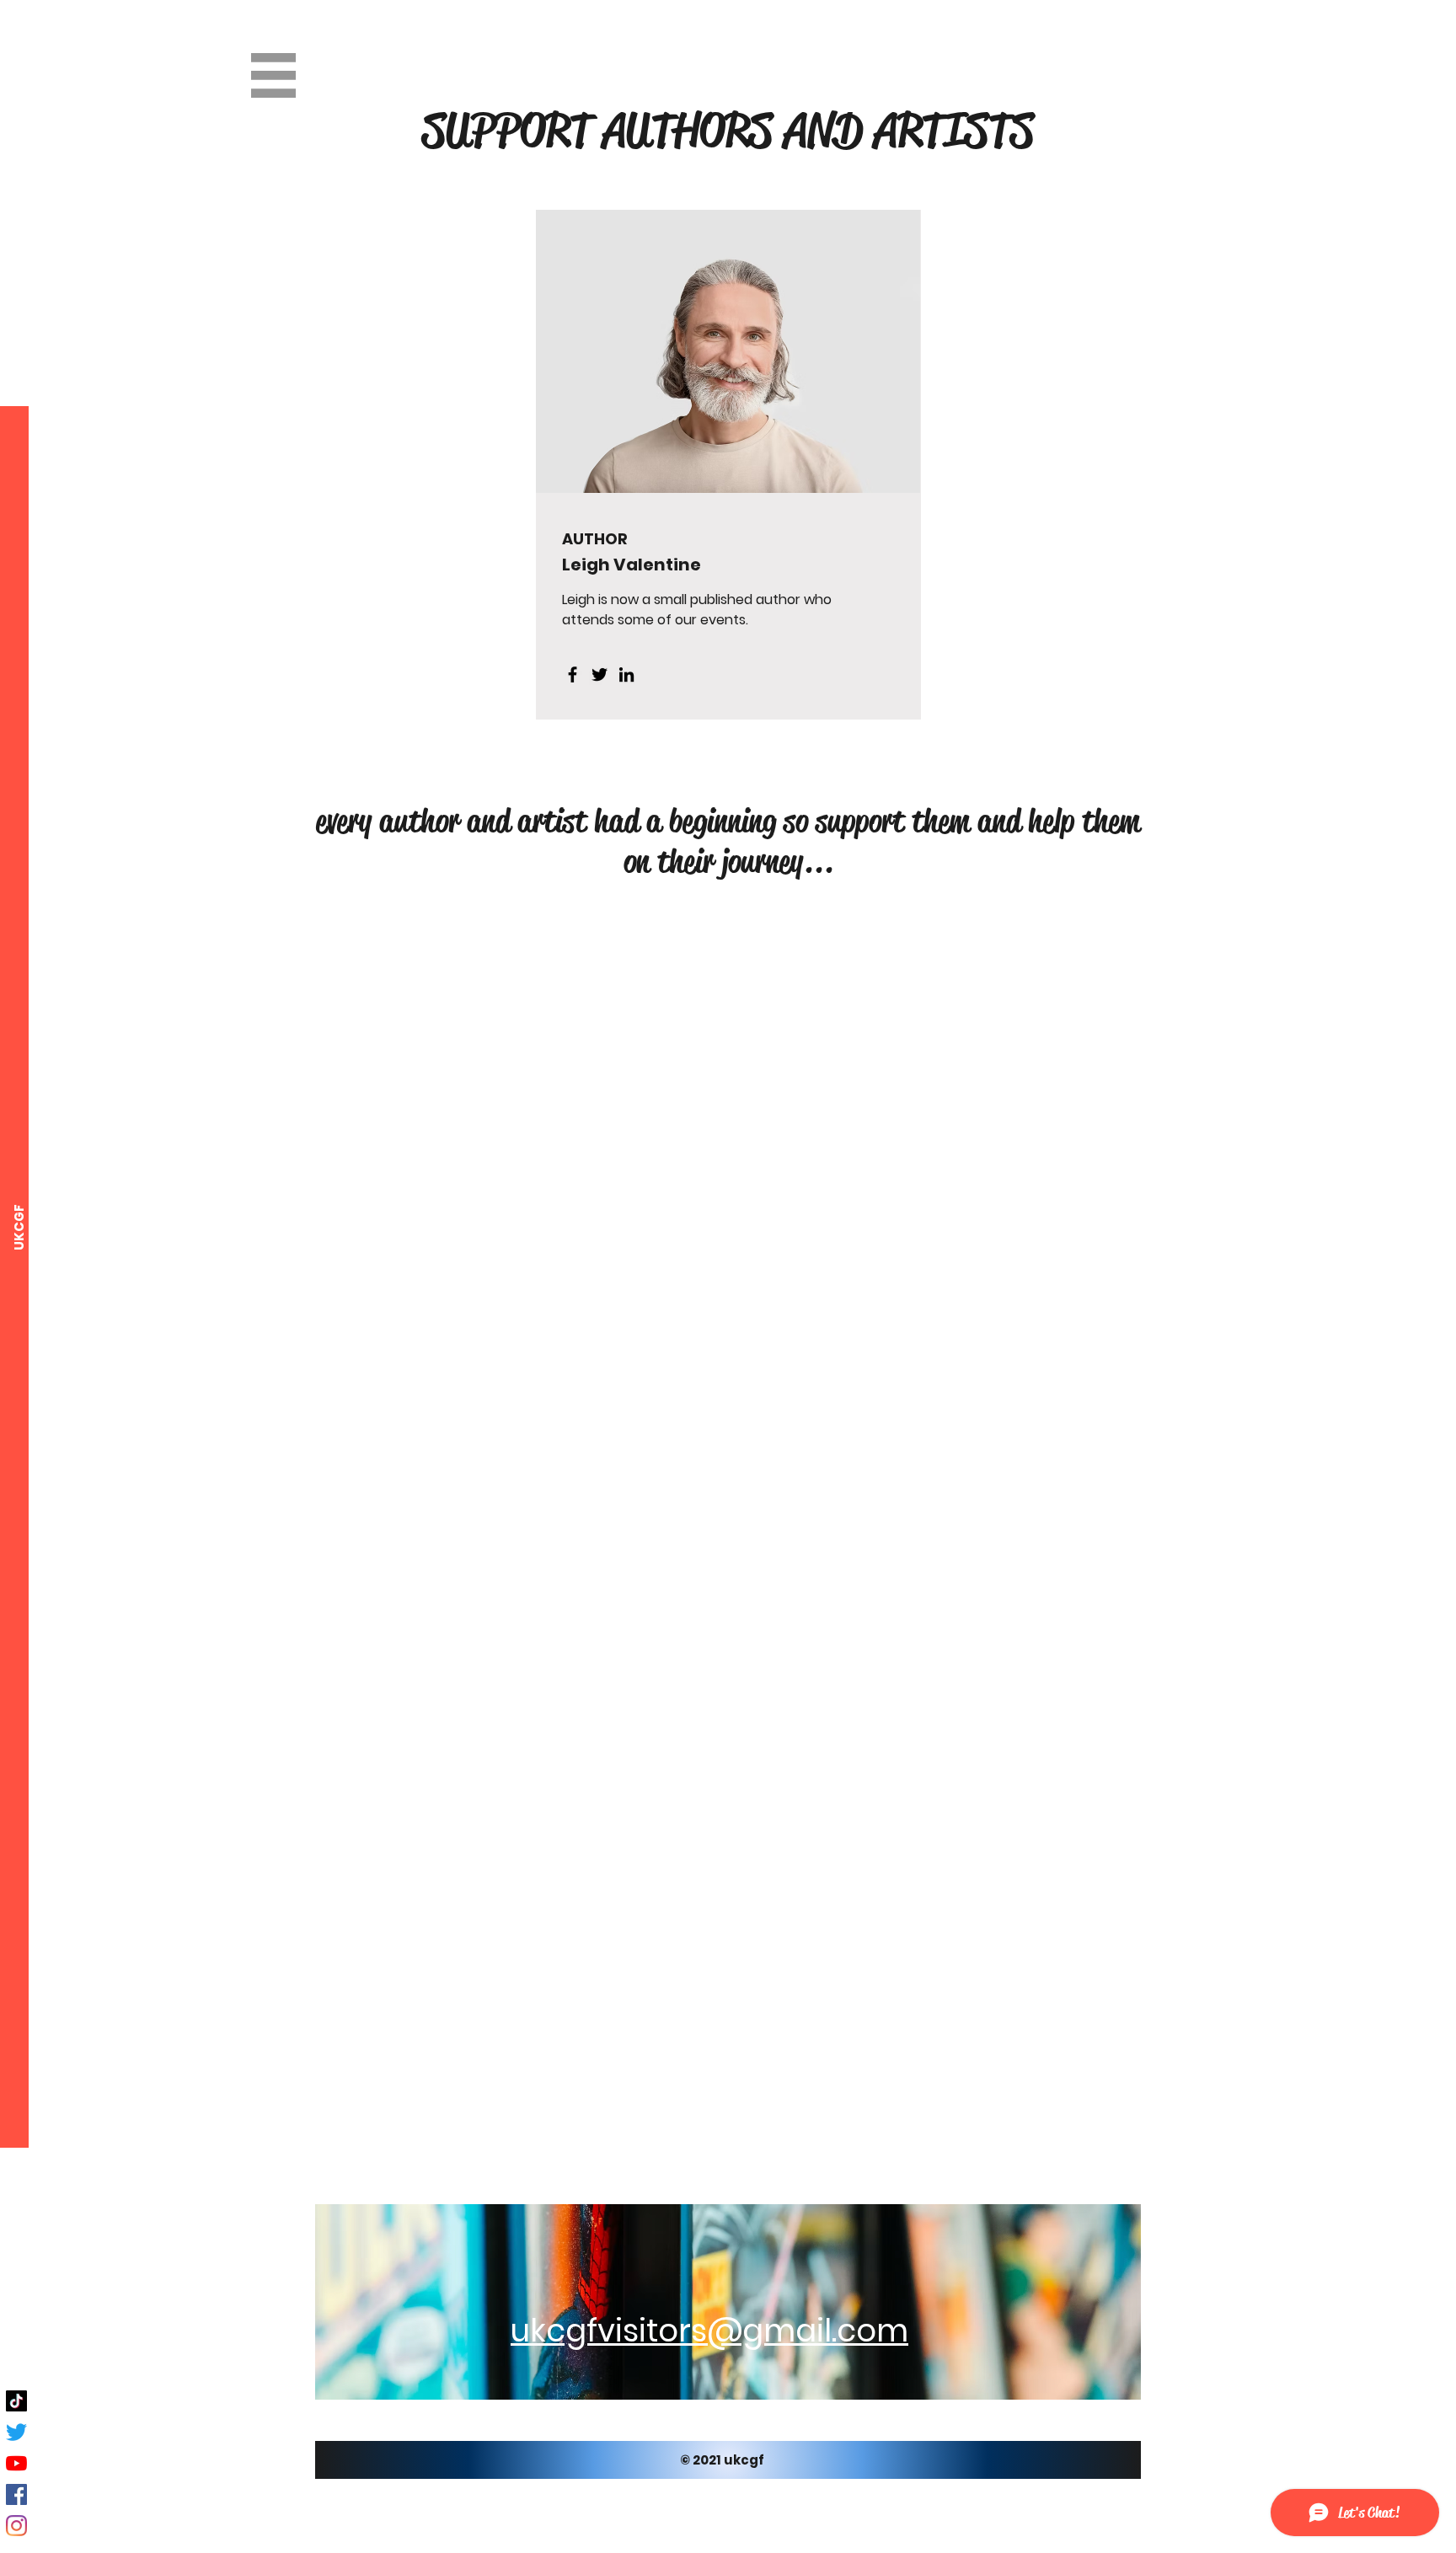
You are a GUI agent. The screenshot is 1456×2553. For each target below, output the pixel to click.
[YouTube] (16, 2463)
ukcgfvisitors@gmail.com (709, 2331)
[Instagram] (16, 2526)
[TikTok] (16, 2401)
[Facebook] (573, 674)
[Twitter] (600, 674)
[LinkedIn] (626, 674)
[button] (273, 75)
